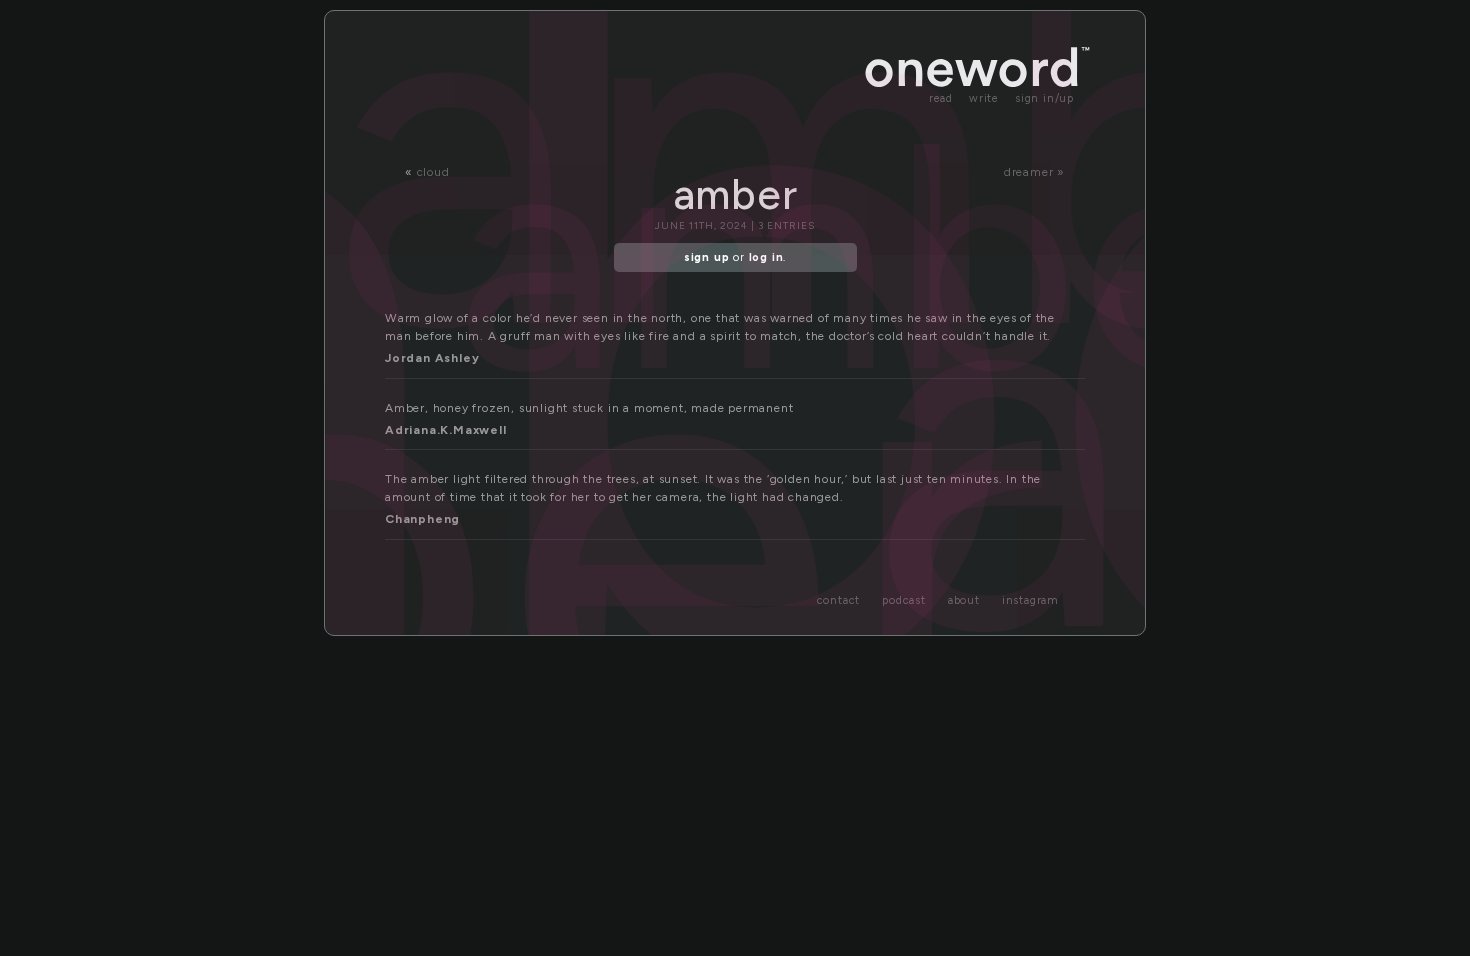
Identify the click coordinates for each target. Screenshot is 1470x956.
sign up (707, 257)
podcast (904, 600)
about (964, 600)
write (984, 98)
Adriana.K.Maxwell (446, 430)
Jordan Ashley (432, 358)
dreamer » (1034, 172)
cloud (433, 172)
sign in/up (1044, 98)
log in (766, 257)
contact (839, 600)
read (941, 98)
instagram (1030, 600)
